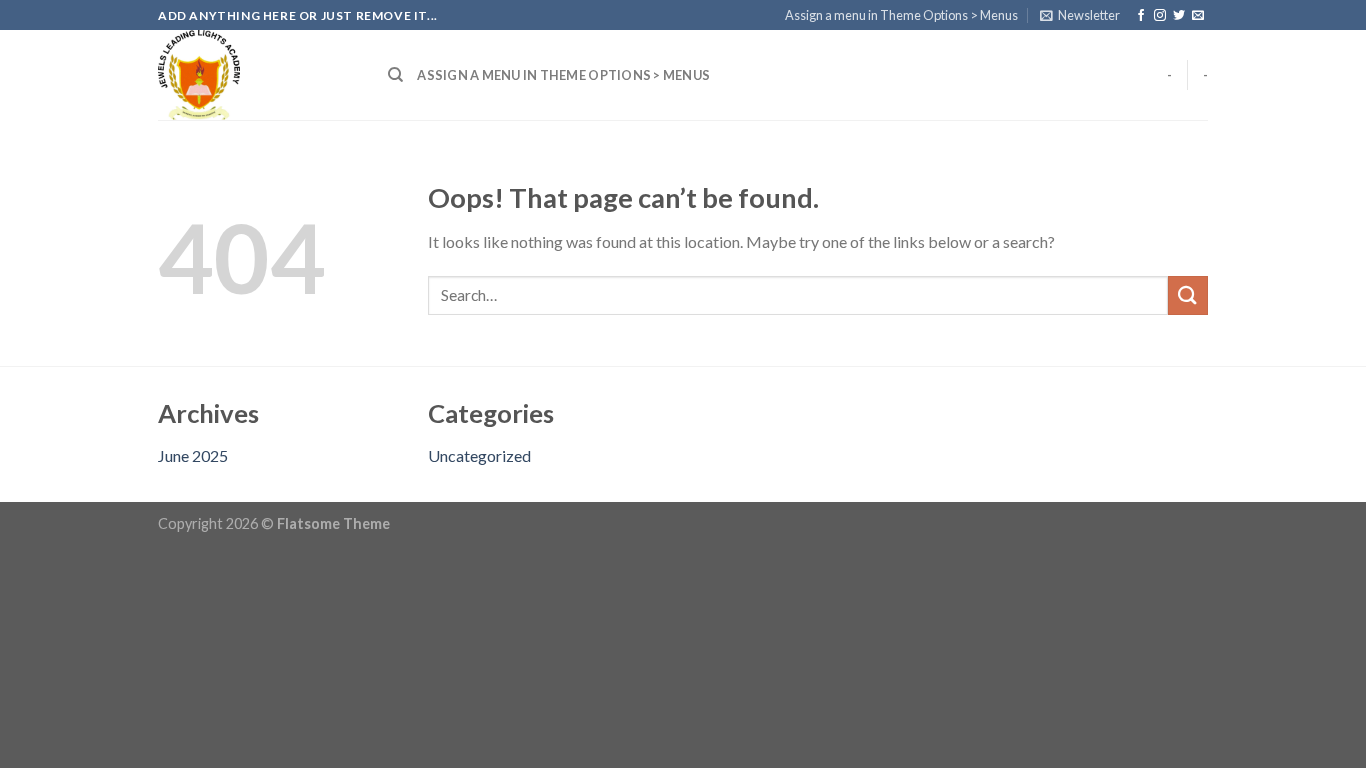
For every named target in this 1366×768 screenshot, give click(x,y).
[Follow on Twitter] (1179, 16)
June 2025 (193, 455)
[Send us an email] (1198, 16)
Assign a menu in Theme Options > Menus (901, 15)
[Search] (395, 75)
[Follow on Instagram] (1160, 16)
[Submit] (1188, 295)
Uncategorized (479, 455)
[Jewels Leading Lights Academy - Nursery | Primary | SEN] (258, 75)
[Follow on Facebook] (1141, 16)
